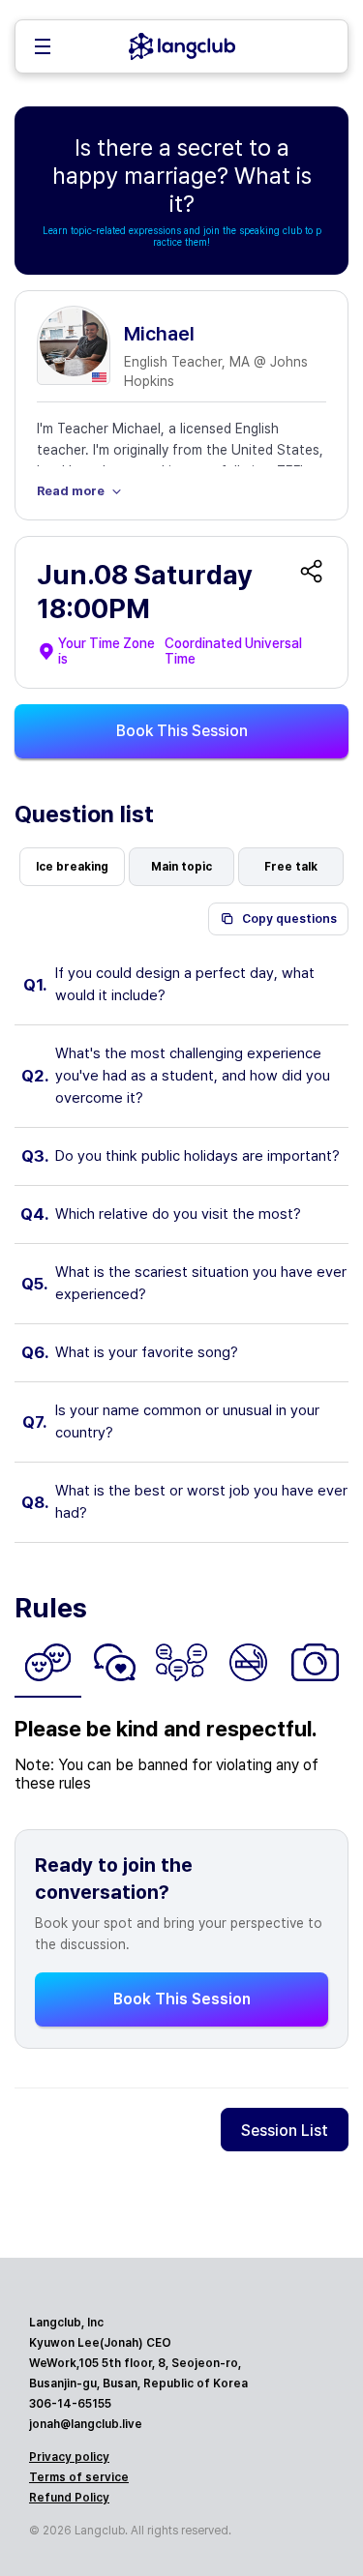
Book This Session (182, 731)
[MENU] (43, 48)
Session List (285, 2131)
